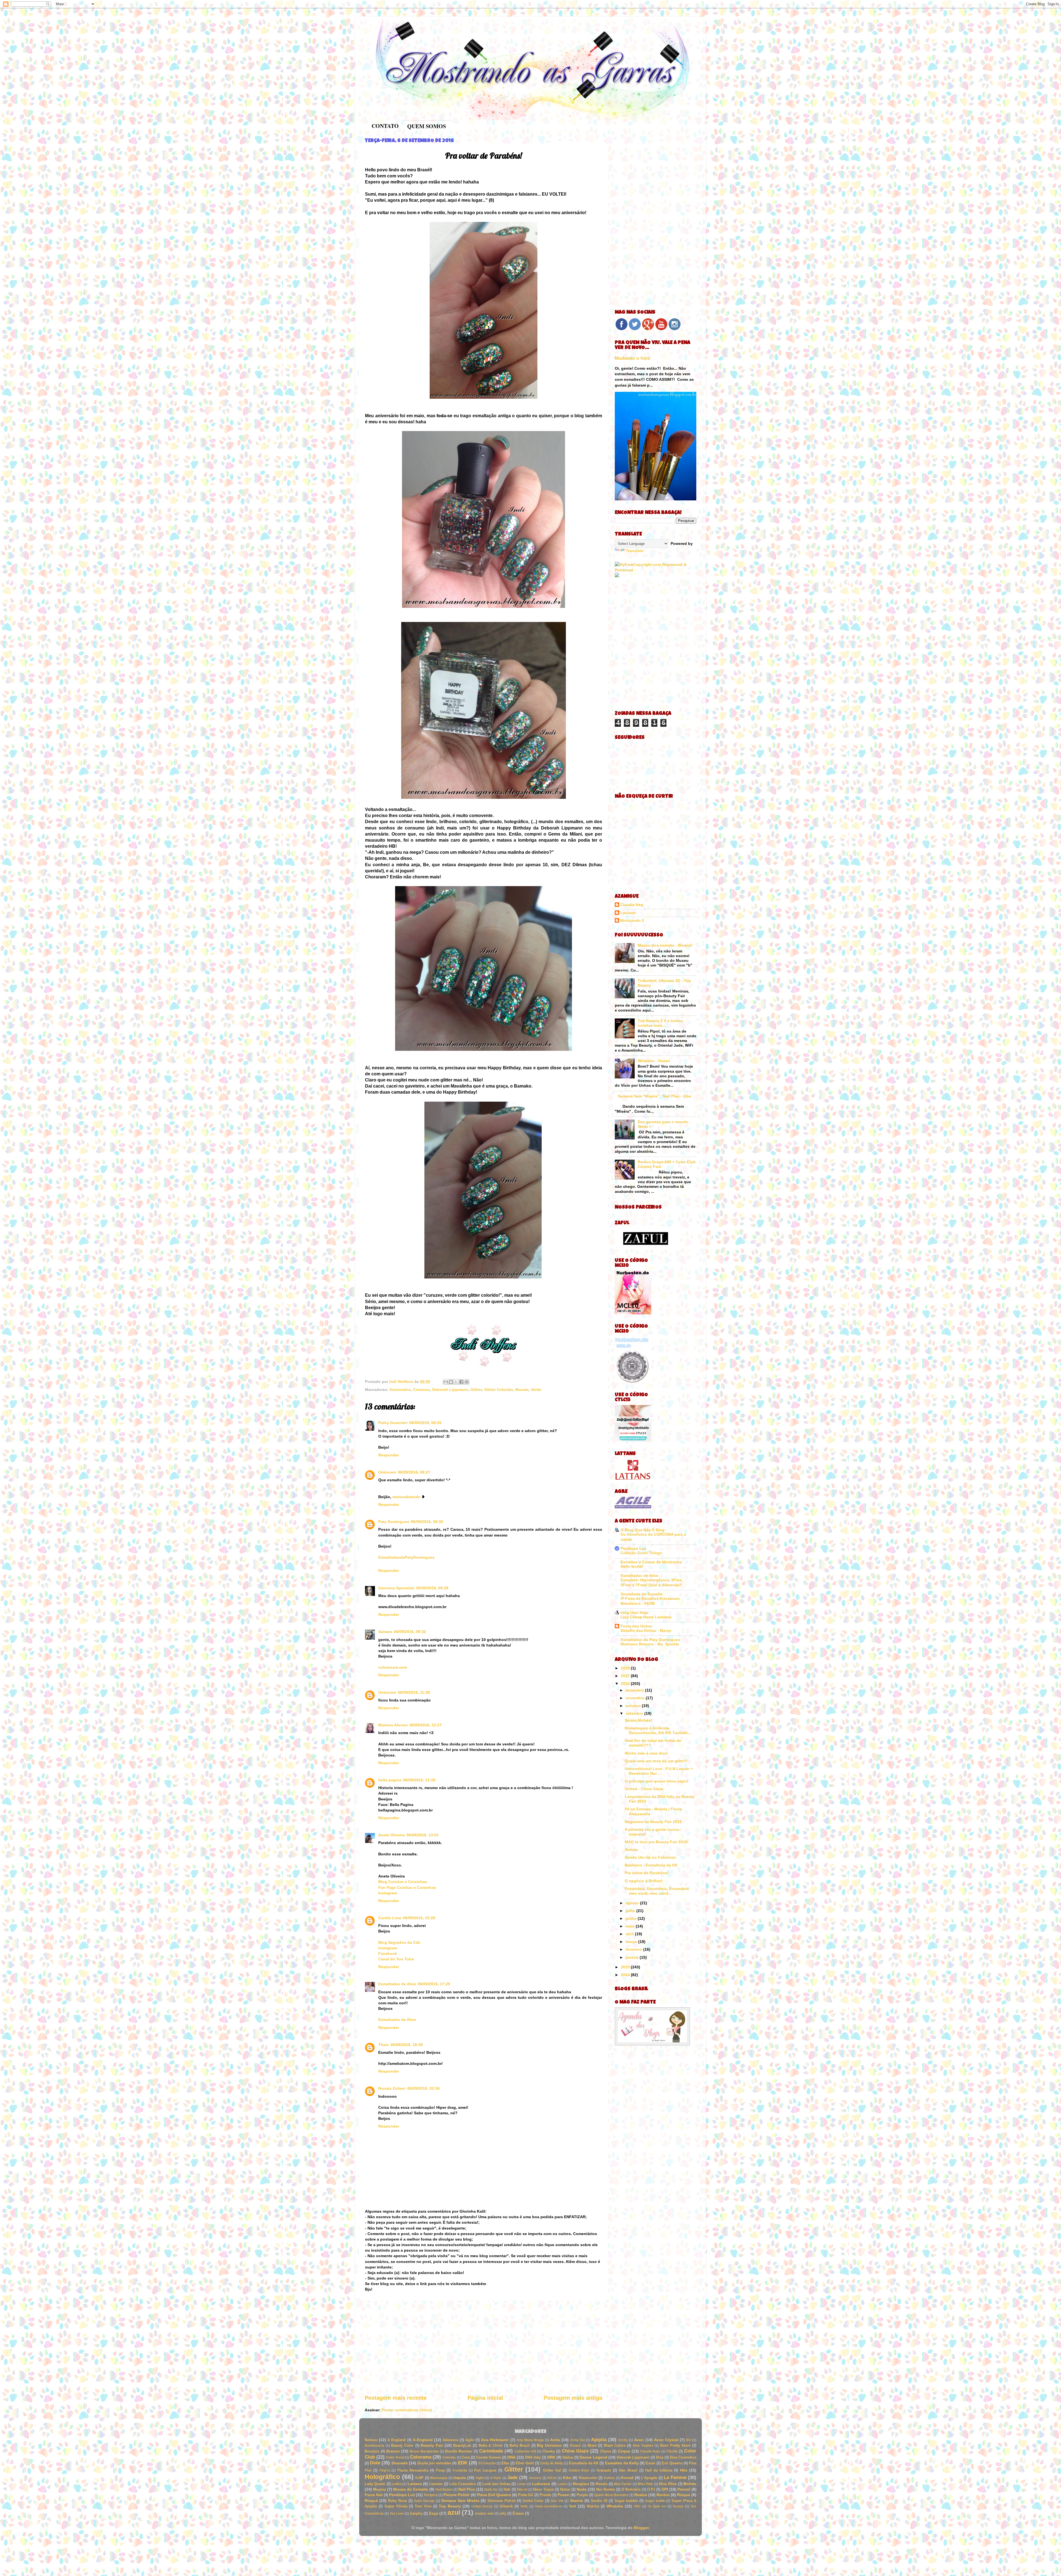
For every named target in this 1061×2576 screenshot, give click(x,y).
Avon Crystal (666, 2440)
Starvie (577, 2501)
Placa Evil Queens (494, 2495)
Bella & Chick (490, 2445)
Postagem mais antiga (573, 2398)
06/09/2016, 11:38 (414, 1692)
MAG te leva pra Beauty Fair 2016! (657, 1842)
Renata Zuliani (392, 2088)
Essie (650, 2463)
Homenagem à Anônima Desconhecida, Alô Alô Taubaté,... (658, 1730)
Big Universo (549, 2445)
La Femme (675, 2477)
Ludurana (541, 2484)
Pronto (545, 2495)
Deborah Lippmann (450, 1390)
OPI (665, 2489)
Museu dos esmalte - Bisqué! (665, 945)
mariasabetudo (406, 1497)
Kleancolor (588, 2478)
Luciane (628, 913)
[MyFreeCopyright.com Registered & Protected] (656, 570)
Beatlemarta (375, 2446)
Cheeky (549, 2451)
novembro (636, 1698)
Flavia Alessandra (413, 2470)
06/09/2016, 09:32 (410, 1632)
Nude (582, 2489)
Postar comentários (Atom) (407, 2410)
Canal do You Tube (396, 1959)
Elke (505, 2463)
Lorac (522, 2484)
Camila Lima (390, 1918)
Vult (572, 2506)
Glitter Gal (552, 2470)
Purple (582, 2495)
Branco (393, 2451)
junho (632, 1918)
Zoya (434, 2513)
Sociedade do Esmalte (642, 1594)
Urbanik (506, 2506)
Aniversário (400, 1390)
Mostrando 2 (632, 920)
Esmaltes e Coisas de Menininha (651, 1562)
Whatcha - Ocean (654, 1061)
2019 (626, 1668)
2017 (626, 1676)
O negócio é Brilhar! (644, 1881)
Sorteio (631, 1850)
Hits (684, 2470)
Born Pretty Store (675, 2445)
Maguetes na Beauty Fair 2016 (653, 1822)
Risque (684, 2495)
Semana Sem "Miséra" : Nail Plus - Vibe (655, 1096)
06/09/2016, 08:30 (427, 1522)
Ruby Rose (397, 2501)
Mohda (690, 2484)
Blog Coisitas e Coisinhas (403, 1882)
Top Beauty (450, 2506)
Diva (660, 2457)
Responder (389, 1455)
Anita (555, 2440)
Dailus (568, 2457)
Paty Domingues (394, 1522)
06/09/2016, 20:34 (423, 2088)
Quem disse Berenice (611, 2495)
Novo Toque (543, 2489)
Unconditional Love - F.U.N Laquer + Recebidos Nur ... (659, 1771)
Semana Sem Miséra (460, 2501)
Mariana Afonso (393, 1725)
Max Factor (623, 2484)
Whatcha (615, 2506)
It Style (496, 2478)
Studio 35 (599, 2501)
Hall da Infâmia (659, 2470)
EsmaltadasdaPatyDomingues (406, 1557)
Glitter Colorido (499, 1390)
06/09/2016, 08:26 (425, 1423)
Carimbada (491, 2451)
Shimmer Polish (501, 2501)
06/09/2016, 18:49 (407, 2045)
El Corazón (487, 2463)
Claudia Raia (650, 2451)
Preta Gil (526, 2495)
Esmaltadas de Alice (397, 1984)
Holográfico (382, 2477)
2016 (626, 1684)
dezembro (635, 1690)
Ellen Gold (525, 2463)
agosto (633, 1903)
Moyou (380, 2489)
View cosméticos (549, 2506)
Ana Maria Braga (530, 2440)
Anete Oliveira (392, 1835)
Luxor (562, 2484)
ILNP (419, 2478)
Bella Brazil (520, 2445)
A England (396, 2440)
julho (631, 1911)
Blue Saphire (643, 2446)
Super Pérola (396, 2506)
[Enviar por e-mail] (446, 1382)
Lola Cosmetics (463, 2484)
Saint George (424, 2501)
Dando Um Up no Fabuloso (650, 1857)
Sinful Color (533, 2501)
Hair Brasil (628, 2470)
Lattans (415, 2484)
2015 (626, 1967)
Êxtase (518, 2513)
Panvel (684, 2489)
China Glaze (575, 2451)
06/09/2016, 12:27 (426, 1725)
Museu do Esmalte (411, 2489)
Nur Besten (606, 2489)
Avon (639, 2440)
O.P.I (651, 2489)
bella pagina (390, 1780)
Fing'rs (385, 2470)
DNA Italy (533, 2457)
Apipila (599, 2440)
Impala (460, 2478)
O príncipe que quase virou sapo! (656, 1781)
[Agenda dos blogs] (652, 2044)
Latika (397, 2484)
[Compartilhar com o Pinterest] (467, 1382)
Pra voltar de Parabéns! (647, 1873)
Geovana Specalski (396, 1588)
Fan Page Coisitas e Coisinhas (407, 1887)
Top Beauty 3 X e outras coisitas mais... (660, 1023)
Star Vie (557, 2501)
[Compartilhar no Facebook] (461, 1382)
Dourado (400, 2463)
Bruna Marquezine (424, 2451)
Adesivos (451, 2440)
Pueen (564, 2495)
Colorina (449, 2457)
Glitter (476, 1390)
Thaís (384, 2045)
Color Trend (395, 2457)
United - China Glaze (644, 1789)
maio (631, 1926)
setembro (635, 1713)
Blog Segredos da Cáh (399, 1942)
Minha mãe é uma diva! (646, 1753)
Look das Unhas (496, 2484)
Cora (466, 2457)
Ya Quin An (657, 2506)
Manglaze (581, 2484)
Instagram (388, 1893)
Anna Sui (577, 2440)
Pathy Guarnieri (393, 1423)
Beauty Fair (432, 2445)
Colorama (421, 2457)
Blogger (641, 2528)
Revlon (663, 2495)
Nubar (565, 2489)
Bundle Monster (459, 2451)
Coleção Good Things (641, 1553)
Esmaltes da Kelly (622, 2463)
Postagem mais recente (396, 2398)
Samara (385, 1632)
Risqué (371, 2501)
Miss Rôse (668, 2484)
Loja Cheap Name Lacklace (646, 1617)
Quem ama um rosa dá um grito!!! (656, 1761)
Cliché (672, 2451)
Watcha (593, 2506)
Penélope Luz (633, 1548)
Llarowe (436, 2484)
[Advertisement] (484, 2347)
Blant (592, 2445)
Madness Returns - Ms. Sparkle (650, 1644)
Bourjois (372, 2451)
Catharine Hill (525, 2451)
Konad (627, 2478)
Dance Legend (593, 2457)
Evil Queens (672, 2463)
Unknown (387, 1472)
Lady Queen (375, 2484)
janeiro (633, 1957)
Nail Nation (444, 2490)
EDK (463, 2463)
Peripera (431, 2495)
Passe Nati (374, 2495)
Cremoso (421, 1390)
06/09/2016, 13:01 (423, 1835)
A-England (423, 2440)
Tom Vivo (423, 2506)
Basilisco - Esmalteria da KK (651, 1865)
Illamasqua (439, 2478)
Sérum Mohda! (638, 1720)
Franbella (460, 2470)
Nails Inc (491, 2490)
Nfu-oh (522, 2490)
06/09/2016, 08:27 (414, 1472)
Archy (623, 2440)
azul (454, 2512)
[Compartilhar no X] (456, 1382)
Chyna (606, 2451)
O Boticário (631, 2489)
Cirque (624, 2451)
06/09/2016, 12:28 (419, 1780)
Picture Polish (457, 2495)
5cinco (371, 2440)
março (632, 1942)
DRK (551, 2457)
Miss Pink (645, 2484)
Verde (536, 1390)
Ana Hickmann (495, 2440)
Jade (512, 2477)
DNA (511, 2457)
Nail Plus (467, 2489)
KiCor (552, 2478)
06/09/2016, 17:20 (434, 1984)
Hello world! (632, 1567)
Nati (507, 2489)
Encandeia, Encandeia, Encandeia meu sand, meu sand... (657, 1891)
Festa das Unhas (636, 1626)
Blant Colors (615, 2445)
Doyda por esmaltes (434, 2463)
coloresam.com (393, 1667)
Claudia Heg (632, 905)
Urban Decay (482, 2506)
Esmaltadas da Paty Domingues (650, 1640)
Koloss (610, 2478)
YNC (637, 2506)
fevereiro (634, 1949)
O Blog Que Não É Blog (643, 1530)
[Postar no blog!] (451, 1382)
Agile (470, 2440)
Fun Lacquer (485, 2470)
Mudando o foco (632, 358)
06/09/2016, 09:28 (432, 1588)
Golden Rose (579, 2470)
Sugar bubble (626, 2501)
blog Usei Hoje (634, 1613)
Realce (641, 2495)
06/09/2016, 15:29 (419, 1918)
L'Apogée (649, 2478)
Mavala (522, 1390)
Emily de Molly (551, 2463)
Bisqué (575, 2446)
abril (630, 1934)
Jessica (535, 2478)
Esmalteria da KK (584, 2463)
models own (484, 2514)
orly (503, 2513)
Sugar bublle (655, 2501)
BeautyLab (462, 2445)
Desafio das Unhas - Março (646, 1631)
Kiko (567, 2478)
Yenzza (678, 2506)
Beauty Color (402, 2445)
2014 (626, 1975)
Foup (440, 2470)
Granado (604, 2470)
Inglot (480, 2478)
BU (689, 2440)
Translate (635, 551)
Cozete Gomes (489, 2457)
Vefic (524, 2506)
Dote (375, 2463)
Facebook (388, 1953)
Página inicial (485, 2398)
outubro (634, 1706)
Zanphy (416, 2513)
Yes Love (397, 2514)
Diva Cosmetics (683, 2457)
